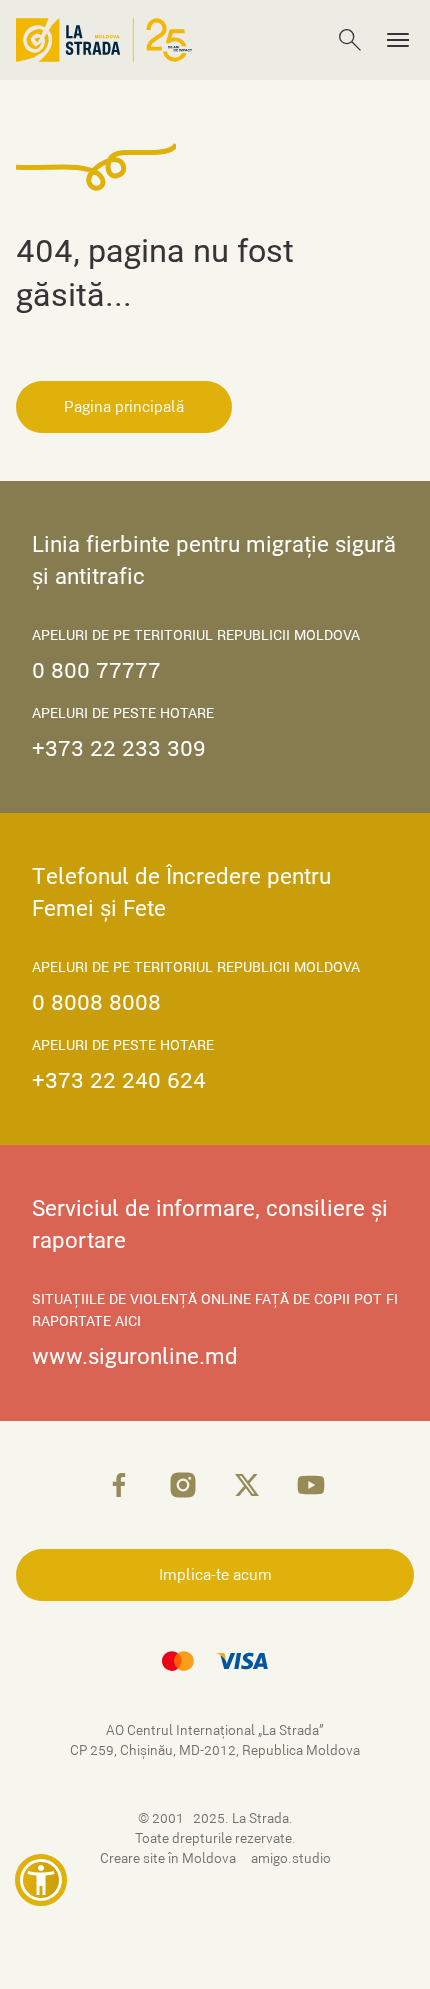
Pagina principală (124, 407)
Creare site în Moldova (169, 1858)
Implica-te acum (215, 1575)
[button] (41, 1880)
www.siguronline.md (135, 1356)
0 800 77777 (96, 670)
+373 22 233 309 (119, 748)
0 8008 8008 (96, 1002)
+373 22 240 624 (119, 1080)
